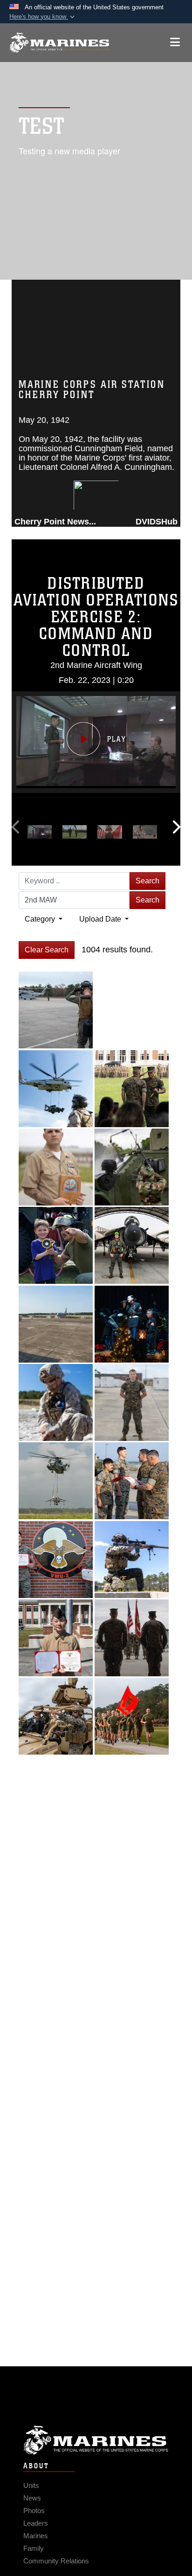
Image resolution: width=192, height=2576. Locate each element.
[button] (43, 17)
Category (41, 919)
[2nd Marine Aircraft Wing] (59, 43)
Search (147, 881)
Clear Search (47, 950)
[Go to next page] (86, 1791)
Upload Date (101, 919)
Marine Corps (96, 2440)
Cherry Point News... (55, 522)
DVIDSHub (157, 522)
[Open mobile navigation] (175, 42)
